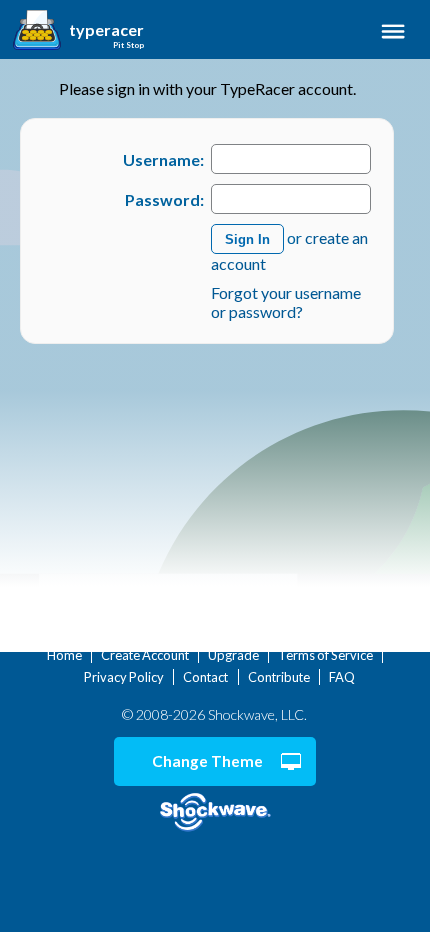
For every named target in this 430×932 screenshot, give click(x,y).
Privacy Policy (124, 677)
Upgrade (233, 655)
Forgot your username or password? (286, 302)
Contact (205, 677)
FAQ (342, 677)
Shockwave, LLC (215, 812)
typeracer (106, 30)
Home (64, 655)
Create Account (145, 655)
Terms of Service (325, 655)
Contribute (279, 677)
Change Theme (207, 761)
